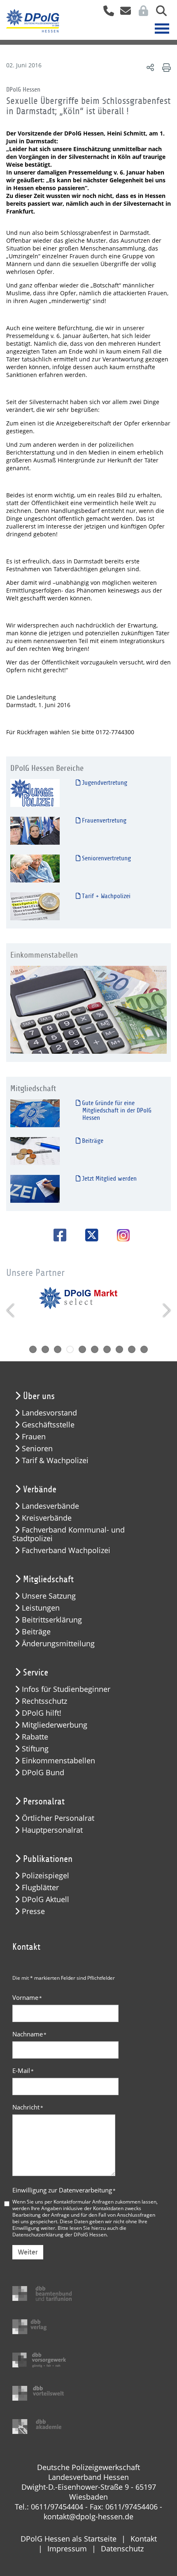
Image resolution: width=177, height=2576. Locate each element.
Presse (33, 1911)
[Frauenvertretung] (35, 831)
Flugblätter (40, 1888)
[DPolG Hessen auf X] (89, 1235)
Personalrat (44, 1802)
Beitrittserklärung (52, 1620)
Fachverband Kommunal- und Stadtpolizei (69, 1534)
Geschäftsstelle (48, 1425)
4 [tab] (70, 1349)
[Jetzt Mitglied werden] (35, 1189)
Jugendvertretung (104, 783)
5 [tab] (82, 1349)
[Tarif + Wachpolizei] (35, 906)
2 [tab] (45, 1349)
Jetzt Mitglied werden (108, 1179)
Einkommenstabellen (58, 1761)
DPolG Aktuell (45, 1899)
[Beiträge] (35, 1151)
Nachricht (28, 2107)
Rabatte (35, 1737)
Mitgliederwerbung (55, 1725)
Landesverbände (50, 1506)
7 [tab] (107, 1349)
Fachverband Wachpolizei (66, 1550)
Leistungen (41, 1608)
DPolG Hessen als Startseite (69, 2539)
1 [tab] (33, 1349)
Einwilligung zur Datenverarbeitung (64, 2190)
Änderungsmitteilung (58, 1644)
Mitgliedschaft (48, 1579)
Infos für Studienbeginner (66, 1689)
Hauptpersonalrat (52, 1830)
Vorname (27, 1997)
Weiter (28, 2252)
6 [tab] (95, 1349)
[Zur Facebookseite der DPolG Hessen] (57, 1235)
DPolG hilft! (42, 1713)
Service (36, 1673)
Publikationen (48, 1859)
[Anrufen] (106, 13)
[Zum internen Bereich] (141, 13)
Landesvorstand (49, 1413)
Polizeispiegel (45, 1876)
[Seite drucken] (165, 67)
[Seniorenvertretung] (35, 868)
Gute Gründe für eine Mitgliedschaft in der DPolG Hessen (116, 1110)
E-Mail (23, 2070)
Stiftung (35, 1749)
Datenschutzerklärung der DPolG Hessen (59, 2234)
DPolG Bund (43, 1773)
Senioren (37, 1449)
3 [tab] (58, 1349)
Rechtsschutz (44, 1701)
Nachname (29, 2034)
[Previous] (11, 1310)
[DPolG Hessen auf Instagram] (120, 1236)
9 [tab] (132, 1349)
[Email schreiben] (123, 13)
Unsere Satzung (49, 1596)
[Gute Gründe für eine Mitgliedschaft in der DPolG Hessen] (35, 1113)
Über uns (39, 1396)
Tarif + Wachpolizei (105, 896)
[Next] (166, 1310)
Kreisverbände (47, 1518)
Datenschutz (122, 2548)
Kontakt (144, 2539)
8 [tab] (119, 1349)
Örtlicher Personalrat (58, 1818)
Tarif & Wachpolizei (55, 1460)
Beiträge (92, 1141)
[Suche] (158, 13)
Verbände (40, 1489)
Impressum (67, 2548)
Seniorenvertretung (106, 858)
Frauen (34, 1437)
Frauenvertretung (103, 820)
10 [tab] (144, 1349)
